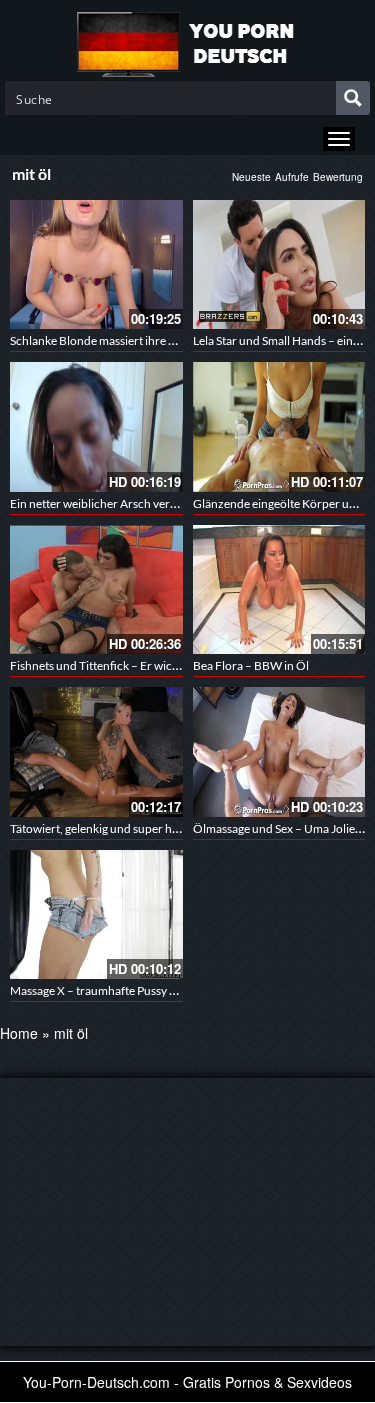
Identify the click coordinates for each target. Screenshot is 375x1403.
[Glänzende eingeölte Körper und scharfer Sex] (279, 426)
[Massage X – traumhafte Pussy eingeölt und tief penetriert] (96, 914)
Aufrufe (292, 177)
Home (19, 1033)
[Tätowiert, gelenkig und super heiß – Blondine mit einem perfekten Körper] (96, 751)
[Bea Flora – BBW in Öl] (279, 589)
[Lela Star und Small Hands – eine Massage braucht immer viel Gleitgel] (279, 264)
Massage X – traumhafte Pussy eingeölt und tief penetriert (159, 990)
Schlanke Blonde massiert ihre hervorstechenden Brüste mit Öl (173, 340)
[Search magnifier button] (353, 98)
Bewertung (338, 177)
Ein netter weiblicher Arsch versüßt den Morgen (134, 503)
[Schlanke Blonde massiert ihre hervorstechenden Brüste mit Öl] (96, 264)
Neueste (251, 177)
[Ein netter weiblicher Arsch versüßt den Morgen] (96, 426)
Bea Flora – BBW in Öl (251, 665)
